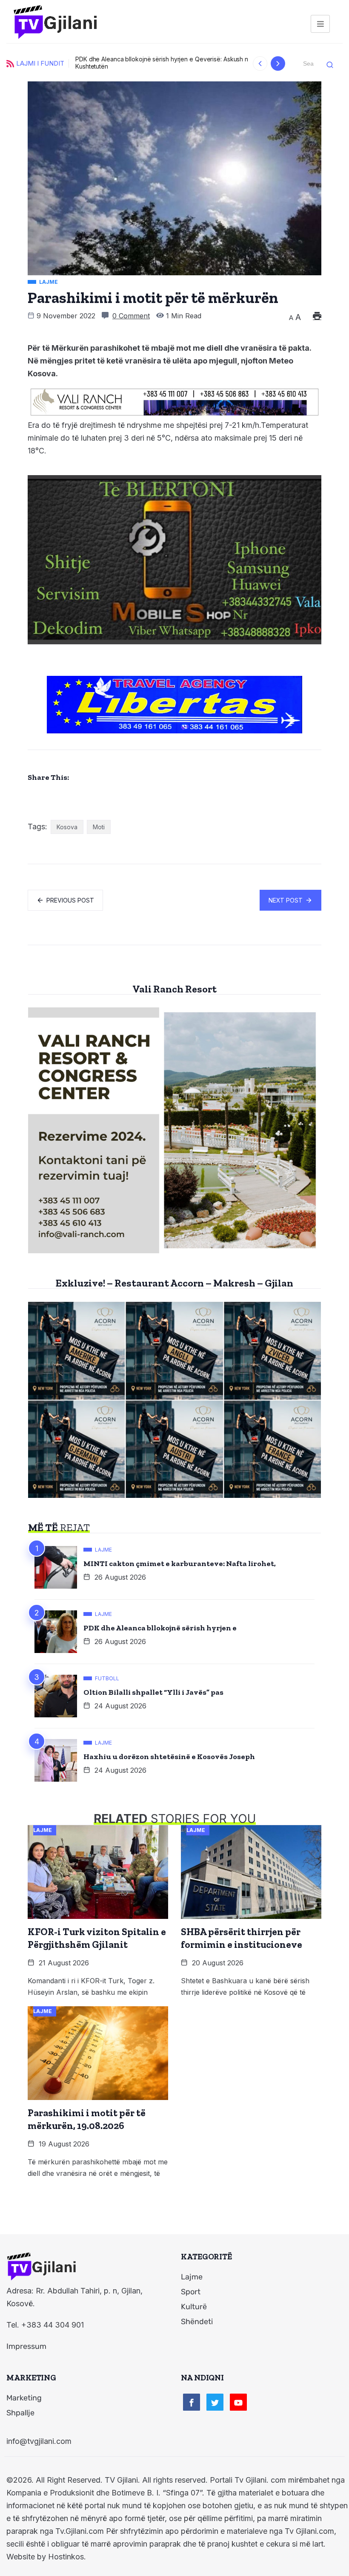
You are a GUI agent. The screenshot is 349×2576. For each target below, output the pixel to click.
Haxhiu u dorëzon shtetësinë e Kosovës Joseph (169, 1757)
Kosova (67, 827)
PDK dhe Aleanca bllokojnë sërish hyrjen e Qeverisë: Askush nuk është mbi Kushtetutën (116, 63)
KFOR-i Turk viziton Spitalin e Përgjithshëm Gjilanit (97, 1938)
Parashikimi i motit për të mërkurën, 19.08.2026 (87, 2119)
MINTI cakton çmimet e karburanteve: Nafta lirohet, (180, 1563)
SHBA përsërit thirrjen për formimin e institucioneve (242, 1938)
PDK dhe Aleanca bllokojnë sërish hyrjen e (160, 1628)
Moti (99, 827)
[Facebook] (192, 2402)
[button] (260, 63)
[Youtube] (238, 2402)
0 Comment (131, 316)
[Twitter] (215, 2402)
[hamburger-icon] (320, 24)
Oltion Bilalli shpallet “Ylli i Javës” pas (153, 1692)
